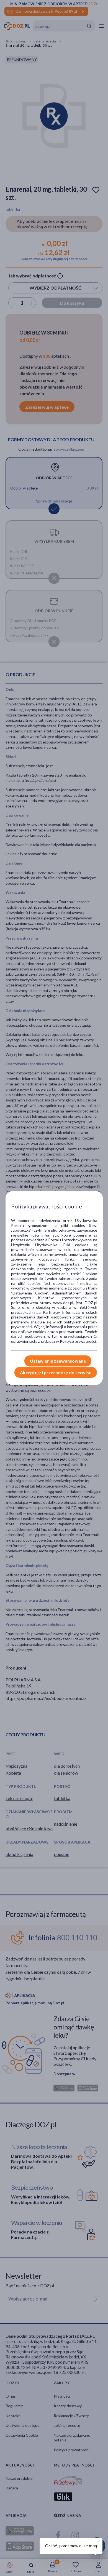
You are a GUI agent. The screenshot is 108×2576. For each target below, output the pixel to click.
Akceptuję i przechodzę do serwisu (56, 1372)
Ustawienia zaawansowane (58, 1361)
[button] (98, 2540)
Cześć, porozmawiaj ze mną (71, 2546)
